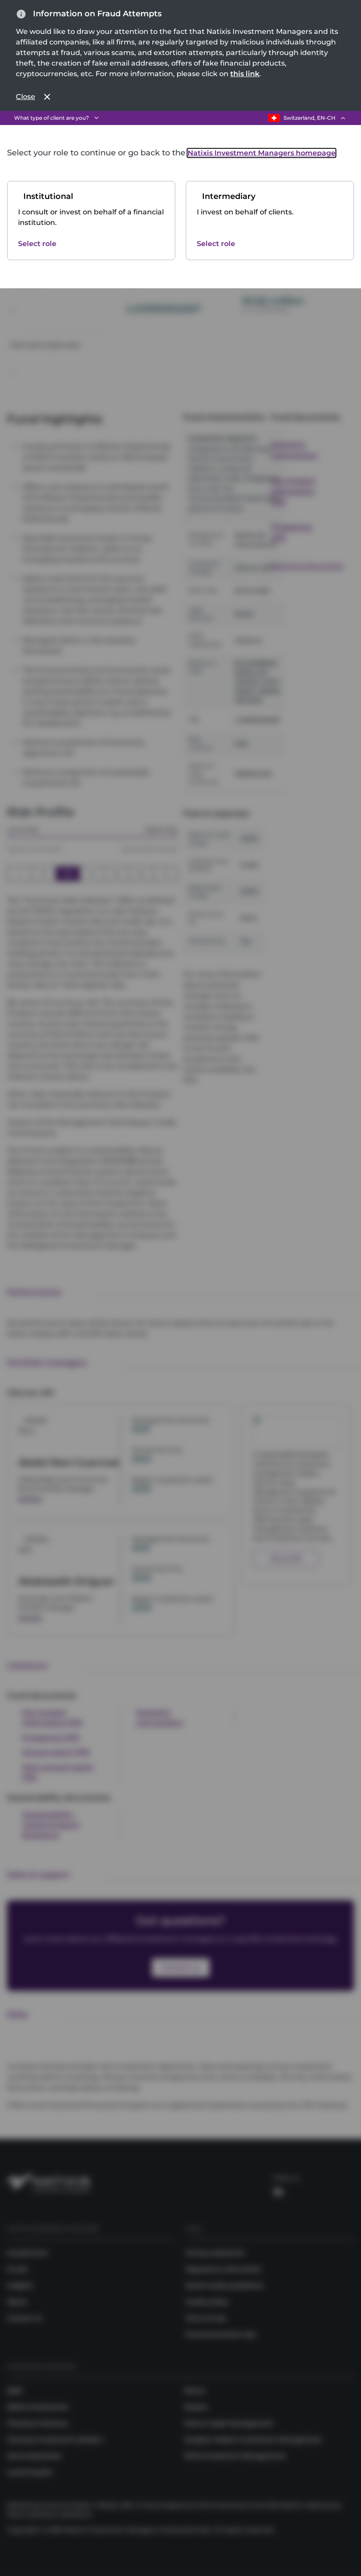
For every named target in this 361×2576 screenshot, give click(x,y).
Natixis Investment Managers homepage (262, 153)
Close (26, 97)
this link (245, 74)
